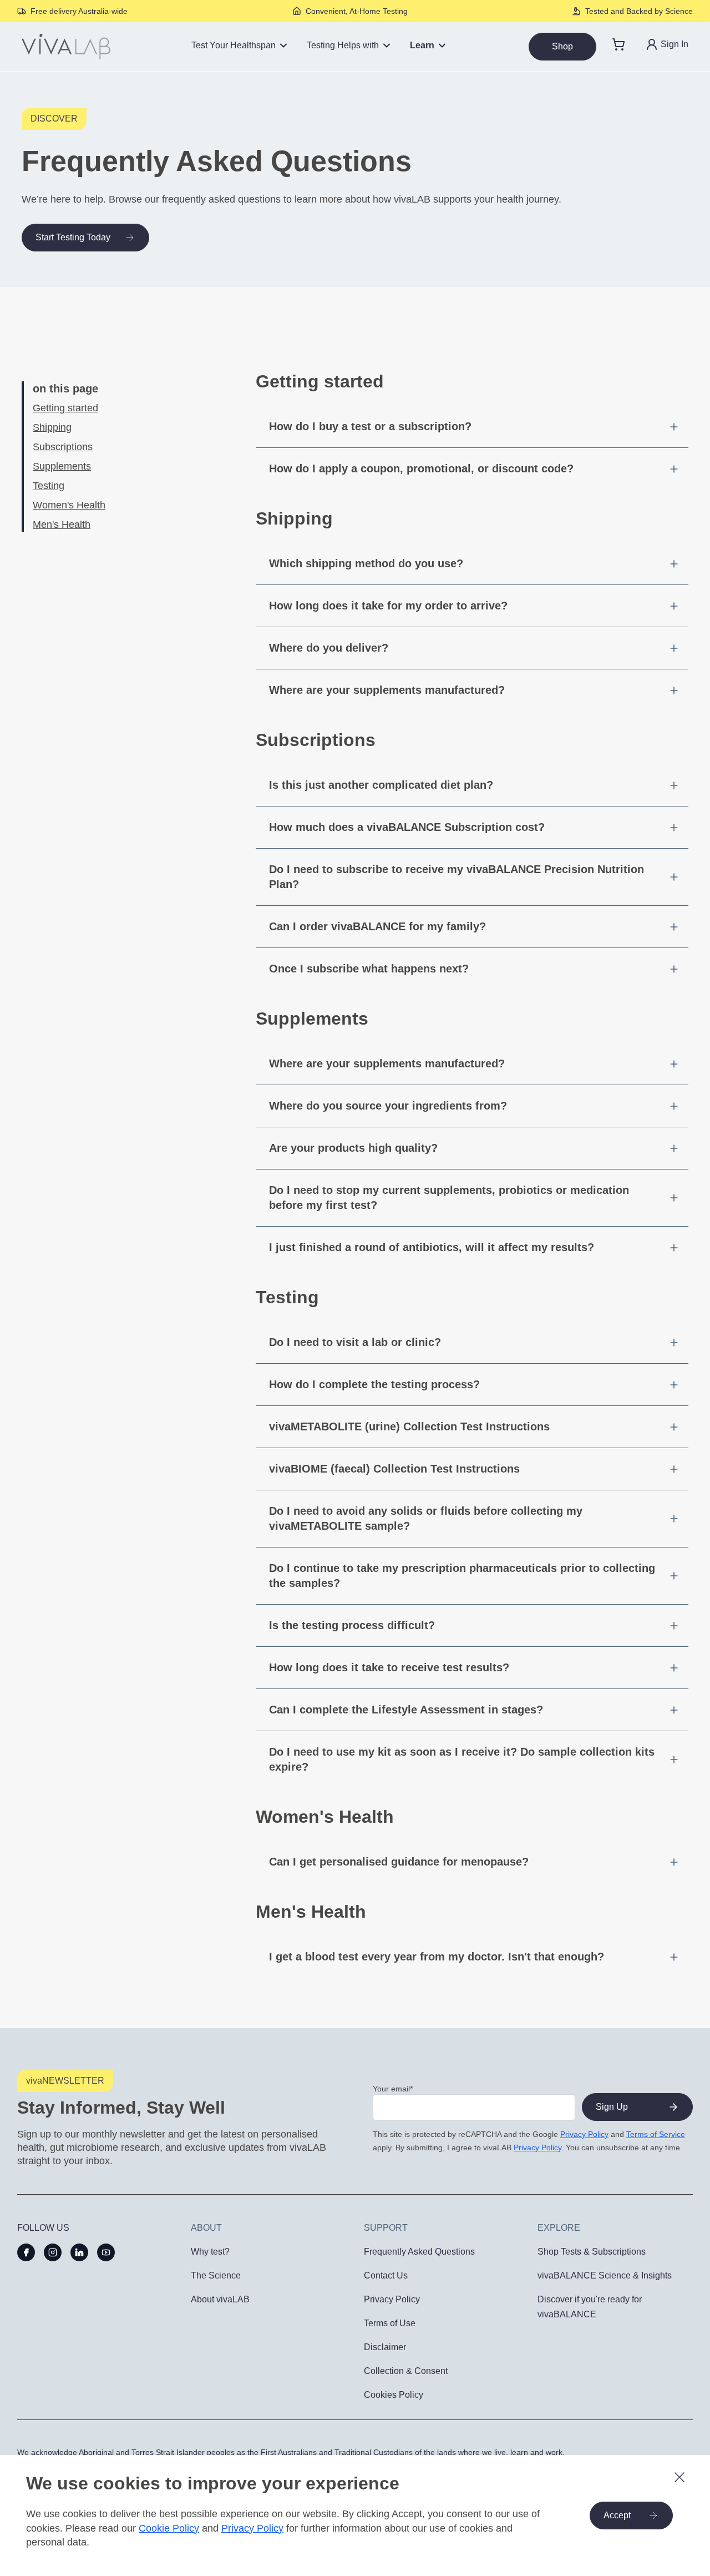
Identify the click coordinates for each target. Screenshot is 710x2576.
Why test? (210, 2252)
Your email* (393, 2089)
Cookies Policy (394, 2395)
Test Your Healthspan (234, 45)
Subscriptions (63, 447)
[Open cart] (618, 47)
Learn (422, 45)
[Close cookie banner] (679, 2477)
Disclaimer (385, 2347)
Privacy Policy (584, 2134)
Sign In (674, 44)
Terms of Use (390, 2323)
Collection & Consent (406, 2371)
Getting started (65, 408)
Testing (49, 486)
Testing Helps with (343, 45)
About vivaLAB (220, 2299)
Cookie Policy (169, 2528)
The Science (216, 2275)
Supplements (62, 466)
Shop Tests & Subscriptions (592, 2252)
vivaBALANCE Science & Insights (605, 2275)
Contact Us (386, 2275)
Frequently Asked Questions (419, 2252)
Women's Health (69, 505)
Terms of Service (656, 2134)
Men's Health (62, 525)
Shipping (52, 427)
